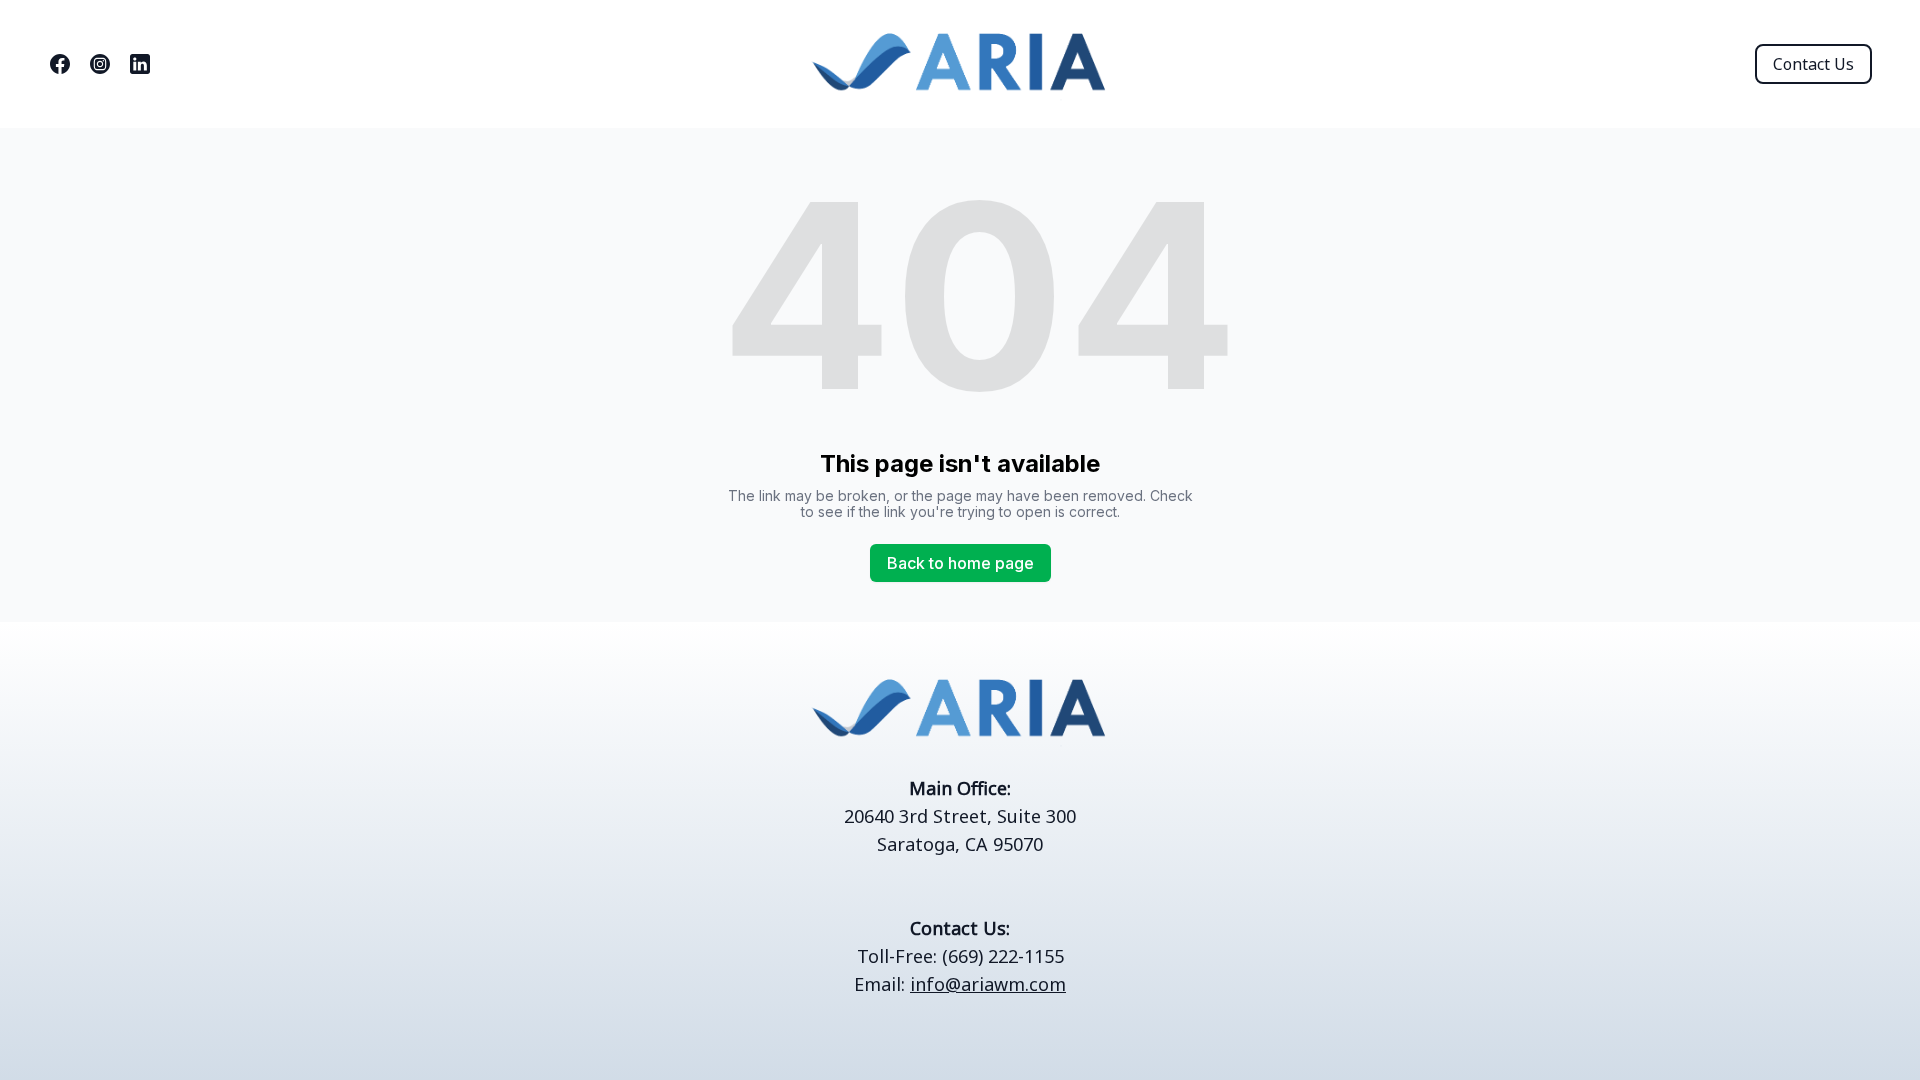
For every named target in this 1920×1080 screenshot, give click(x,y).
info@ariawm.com (988, 984)
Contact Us (1813, 64)
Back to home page (960, 563)
